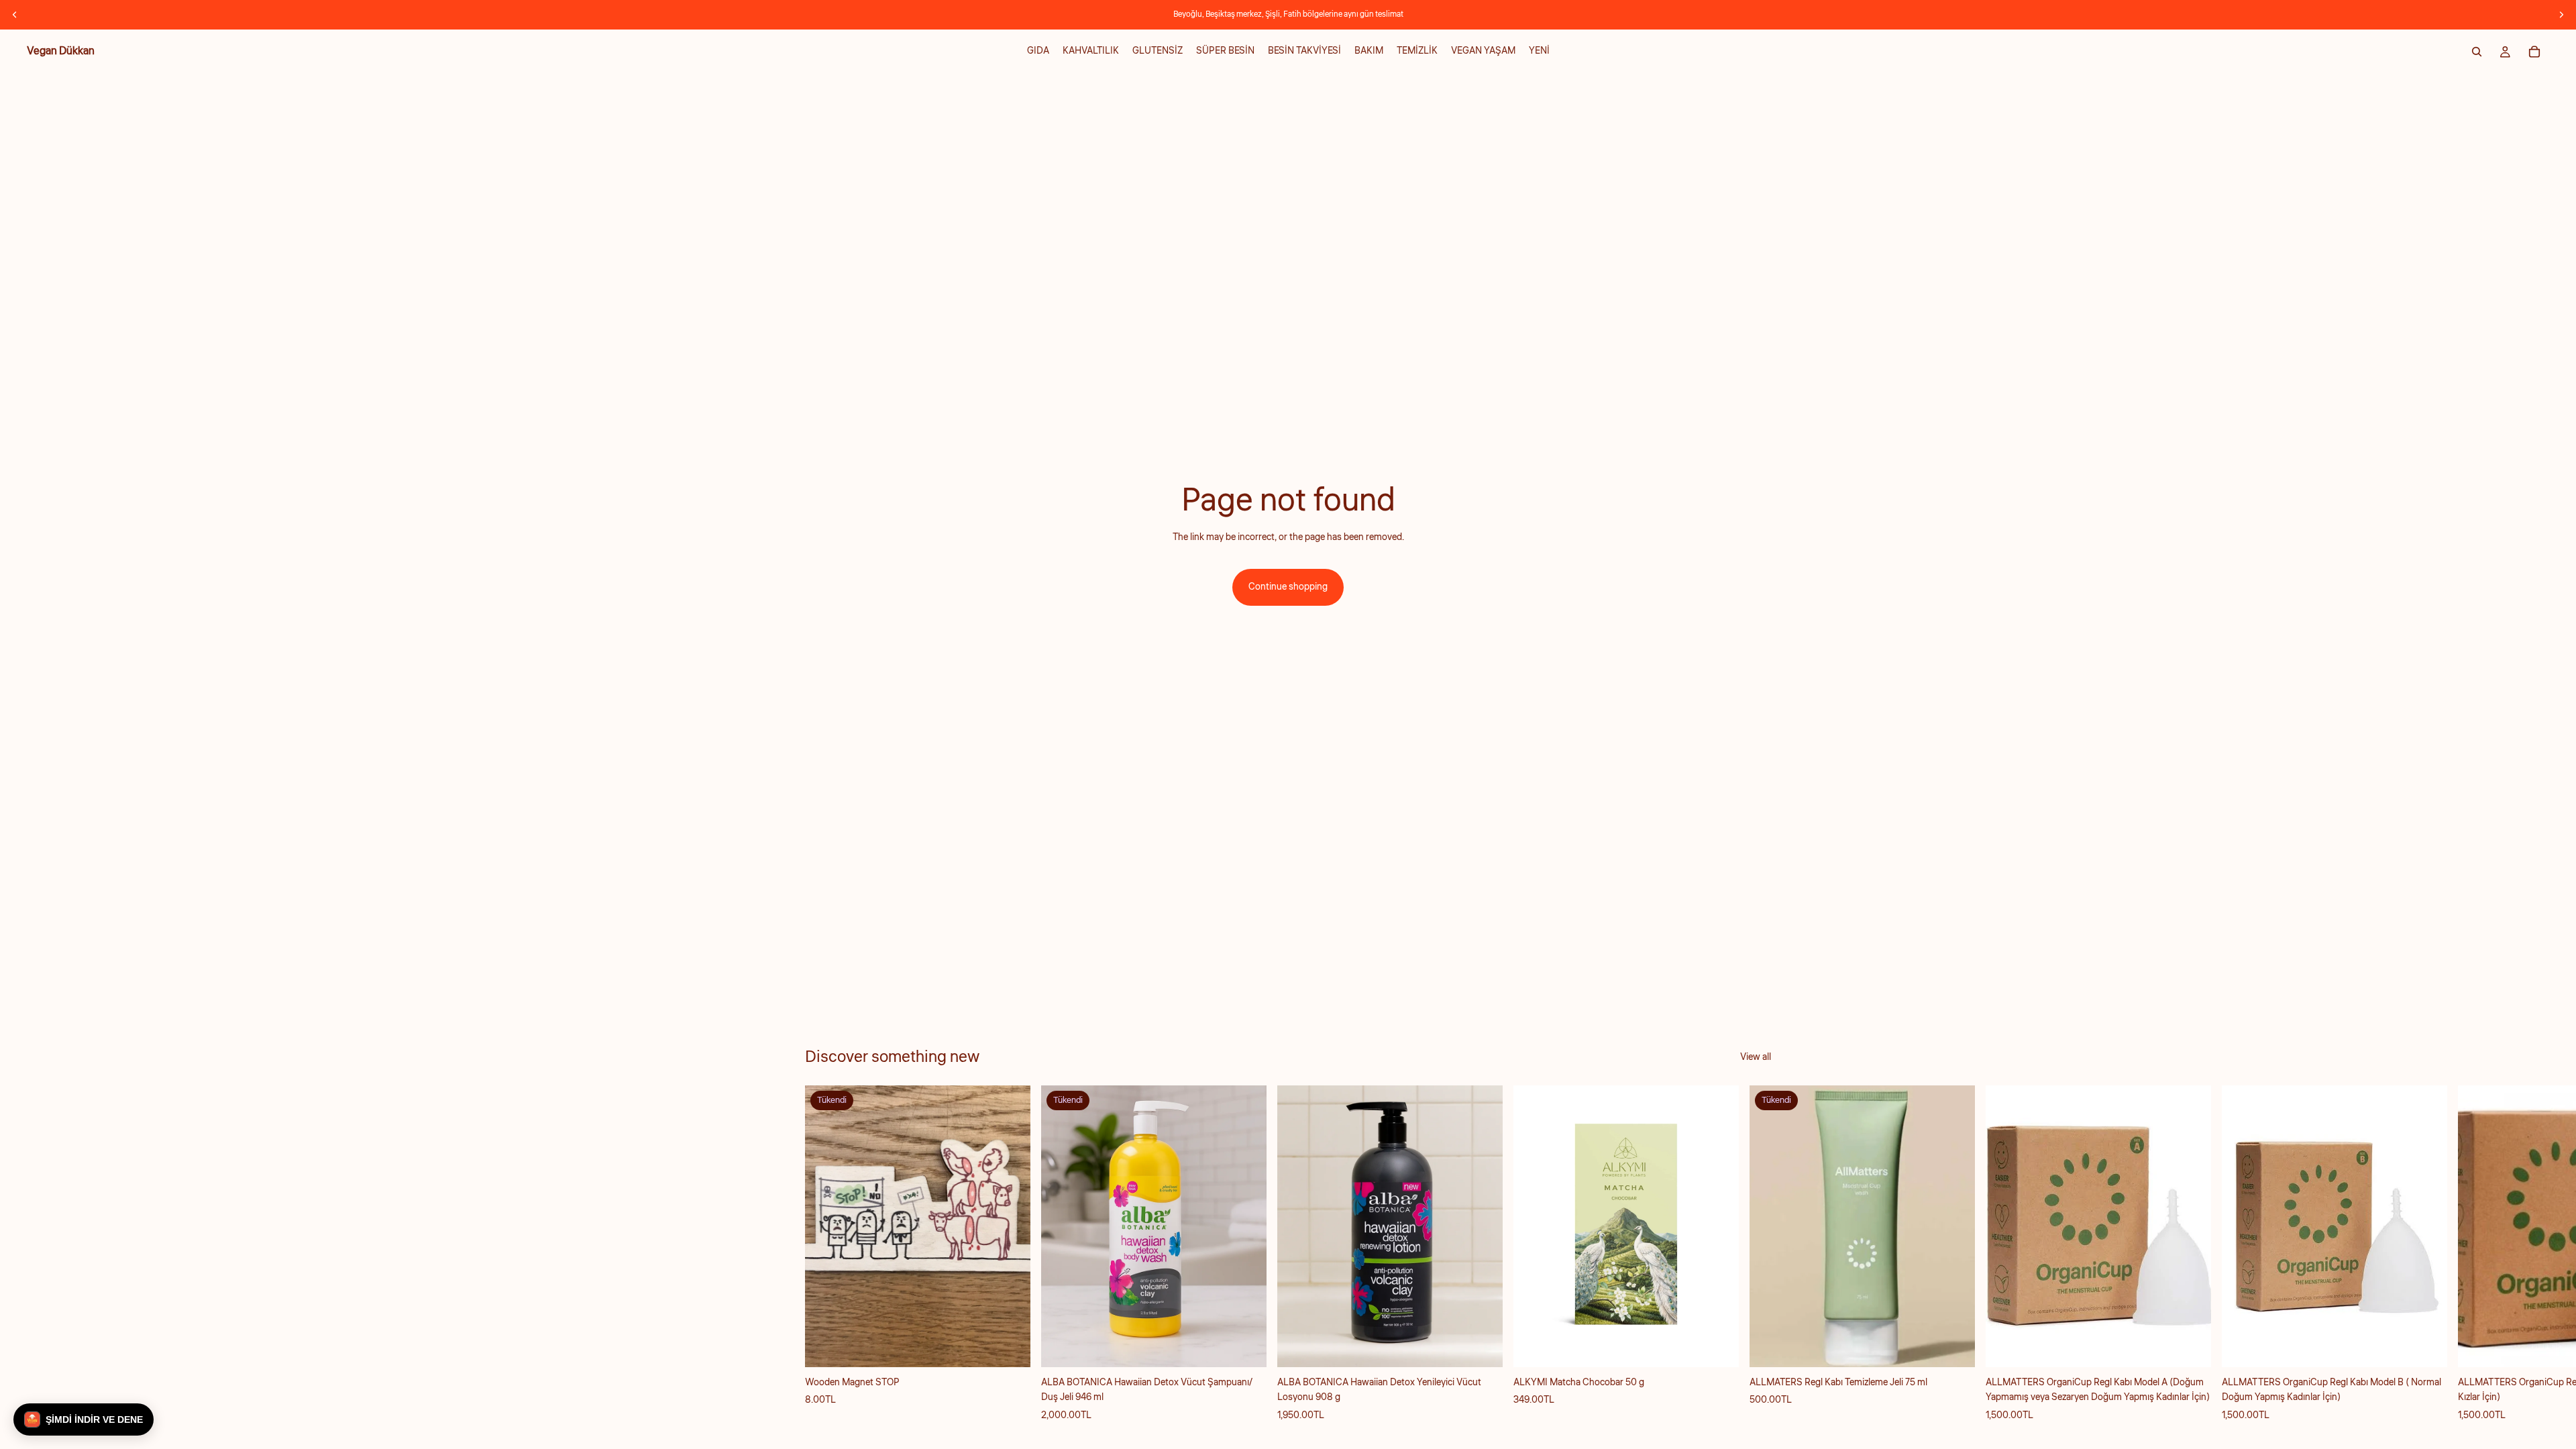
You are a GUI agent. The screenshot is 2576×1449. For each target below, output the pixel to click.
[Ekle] (1482, 1346)
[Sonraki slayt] (2561, 15)
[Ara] (2477, 52)
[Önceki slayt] (15, 15)
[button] (84, 1419)
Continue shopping (1288, 587)
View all (1756, 1057)
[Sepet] (2534, 52)
